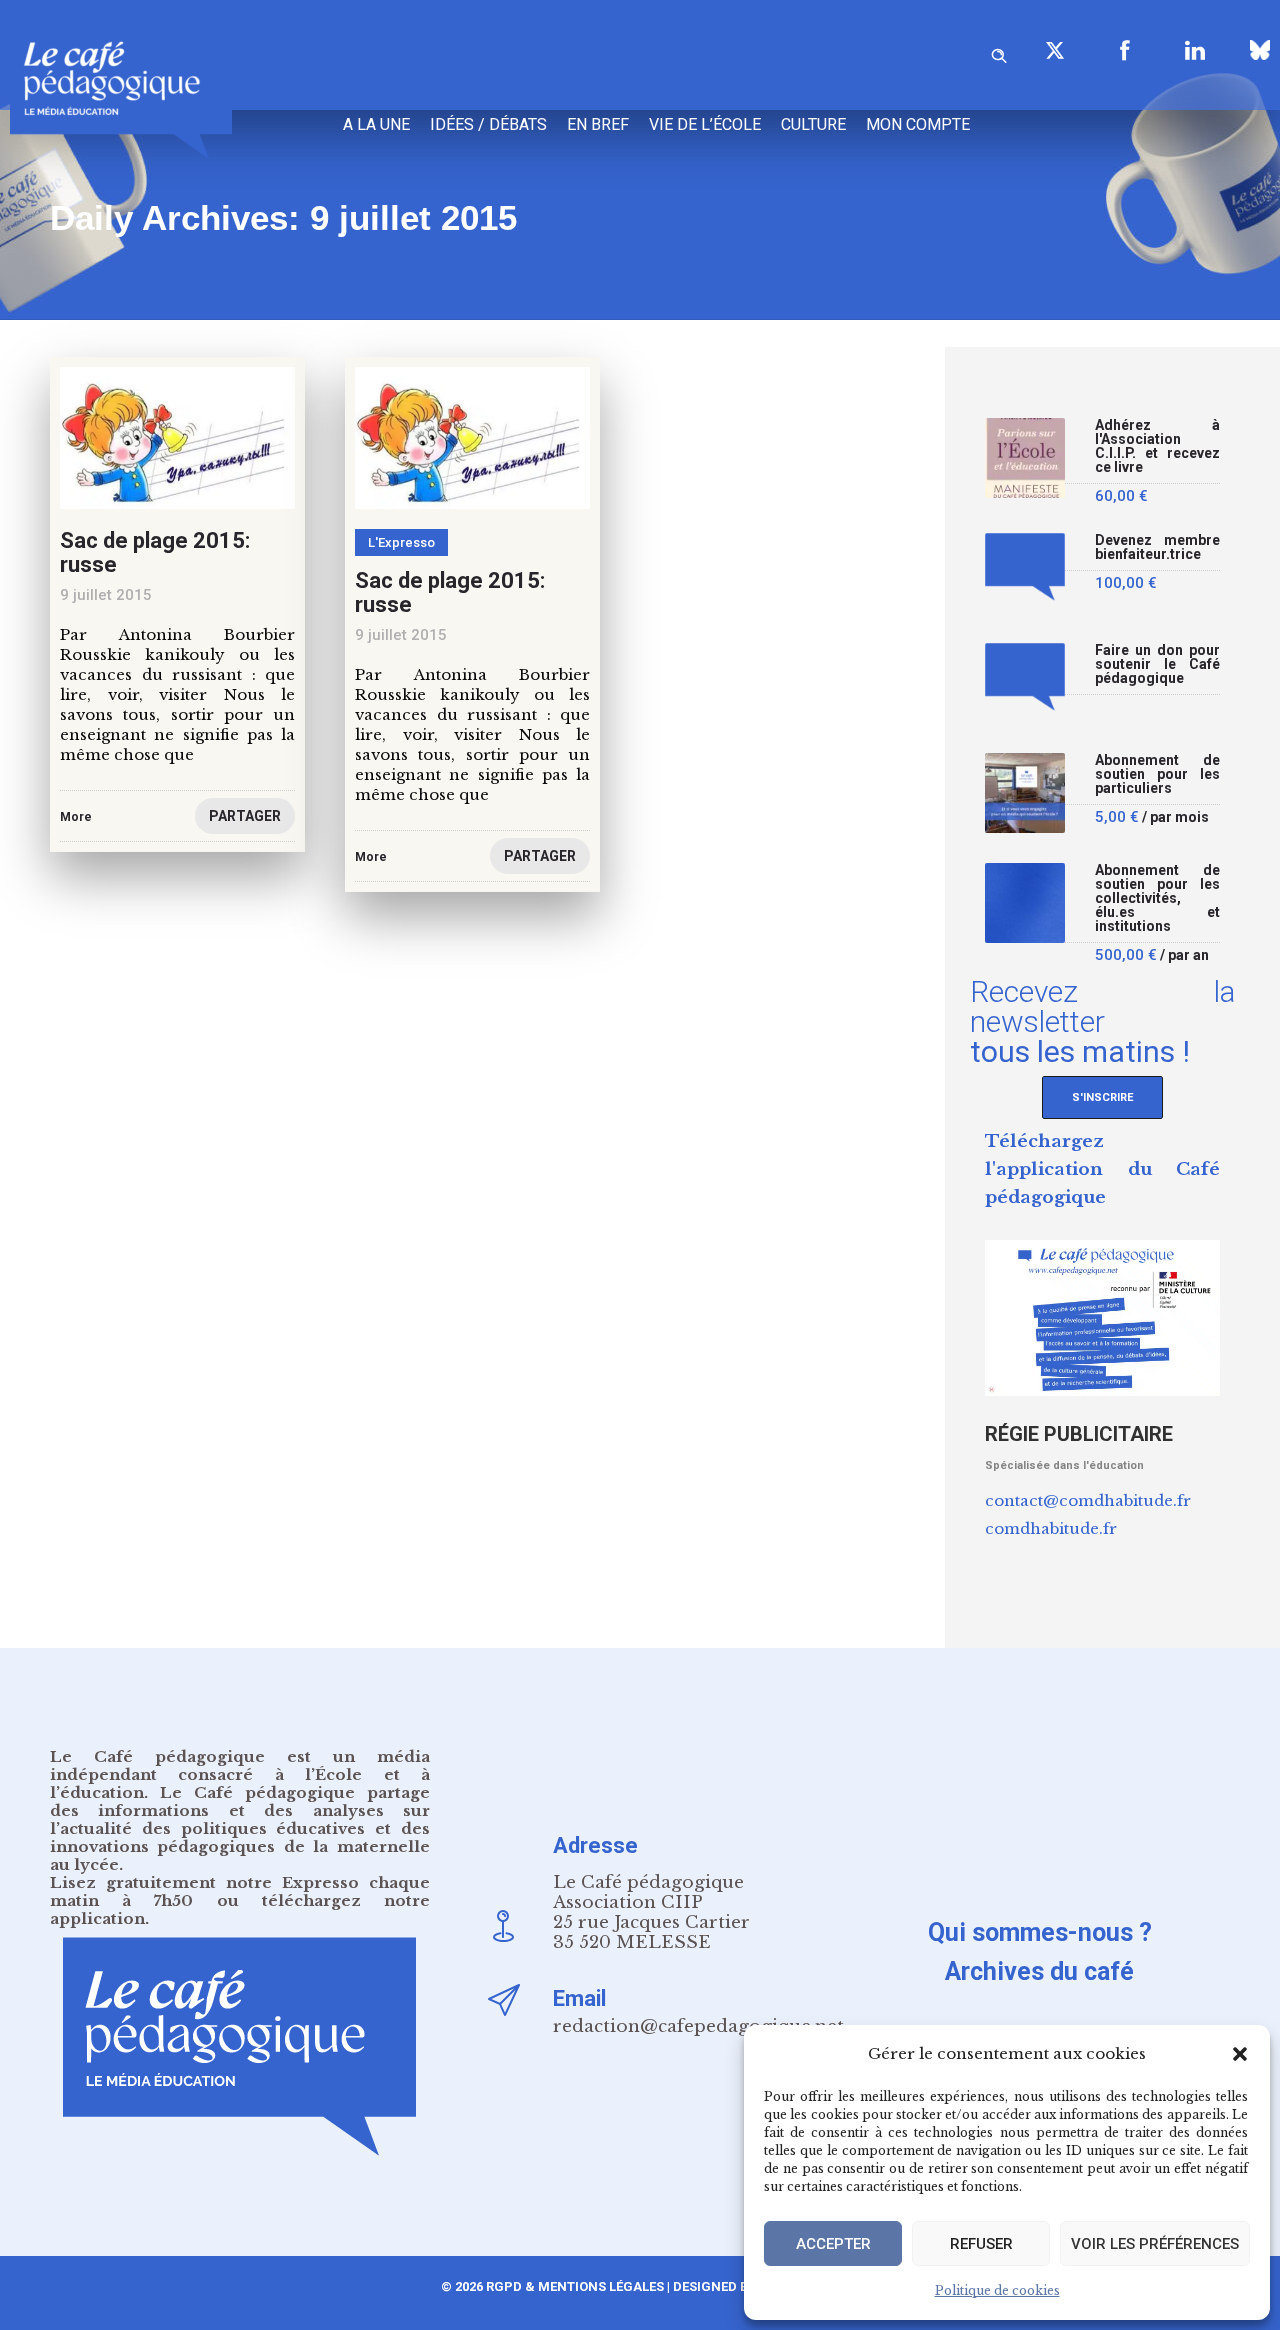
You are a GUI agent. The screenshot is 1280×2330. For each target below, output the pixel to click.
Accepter (833, 2244)
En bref (598, 124)
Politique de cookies (997, 2290)
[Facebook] (1125, 50)
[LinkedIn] (1195, 50)
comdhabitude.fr (1051, 1528)
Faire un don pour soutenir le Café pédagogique (1157, 664)
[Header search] (999, 52)
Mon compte (918, 124)
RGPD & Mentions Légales (575, 2286)
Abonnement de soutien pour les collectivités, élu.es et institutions (1157, 898)
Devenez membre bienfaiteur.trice (1157, 547)
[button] (1240, 2054)
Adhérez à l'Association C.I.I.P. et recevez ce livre (1157, 446)
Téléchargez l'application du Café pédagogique (1102, 1169)
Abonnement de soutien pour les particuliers (1157, 774)
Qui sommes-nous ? (1040, 1932)
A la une (376, 124)
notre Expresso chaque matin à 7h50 (240, 1891)
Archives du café (1039, 1971)
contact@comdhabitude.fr (1088, 1500)
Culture (813, 124)
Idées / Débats (488, 124)
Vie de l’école (705, 124)
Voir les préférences (1155, 2244)
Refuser (981, 2244)
